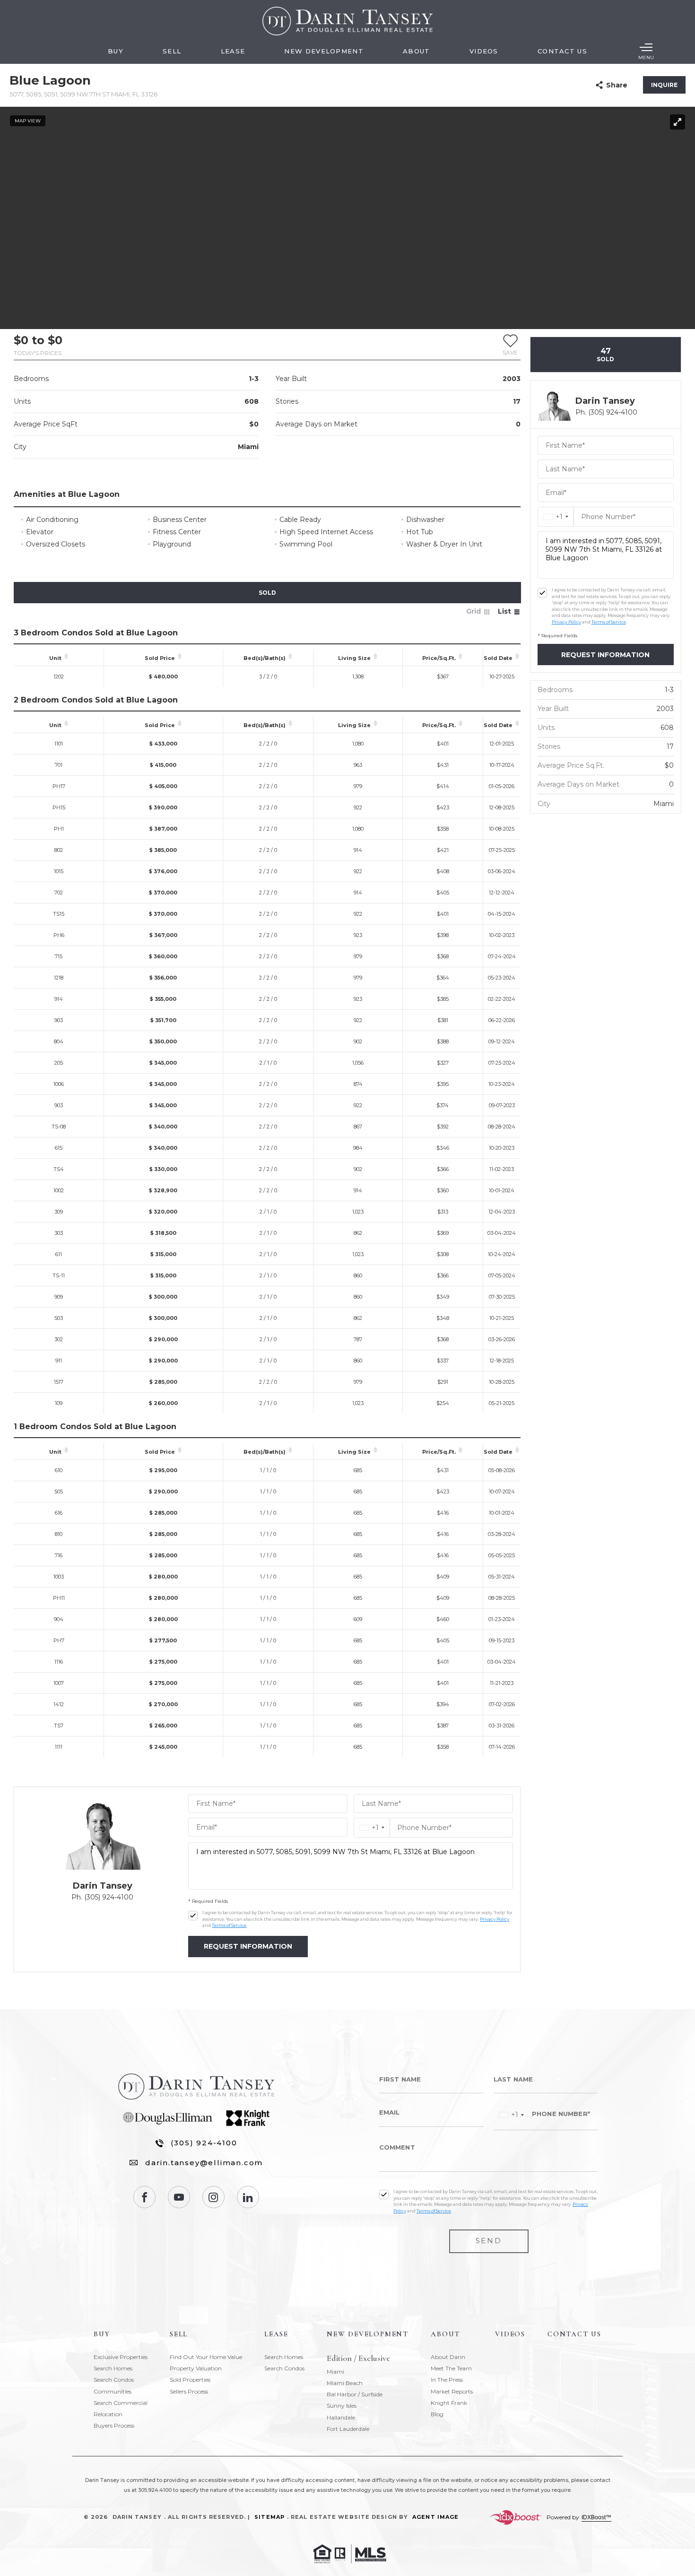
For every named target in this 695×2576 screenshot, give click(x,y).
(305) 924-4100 (204, 2143)
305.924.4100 (155, 2490)
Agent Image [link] (435, 2517)
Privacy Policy (495, 1919)
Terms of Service (229, 1925)
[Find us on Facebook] (144, 2197)
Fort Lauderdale (348, 2429)
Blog (437, 2414)
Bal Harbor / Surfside (355, 2394)
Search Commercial (121, 2403)
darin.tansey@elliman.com (204, 2163)
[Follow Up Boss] (193, 1916)
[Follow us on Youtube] (179, 2197)
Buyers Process (114, 2425)
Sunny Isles (342, 2406)
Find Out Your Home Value (206, 2357)
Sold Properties (190, 2380)
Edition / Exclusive (358, 2359)
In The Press (447, 2380)
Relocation (108, 2414)
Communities (113, 2391)
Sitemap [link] (269, 2517)
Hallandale (341, 2417)
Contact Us (562, 51)
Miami (335, 2372)
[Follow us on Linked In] (248, 2197)
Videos (484, 51)
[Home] (347, 21)
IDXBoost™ (596, 2517)
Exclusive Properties (121, 2357)
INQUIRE (664, 85)
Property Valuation (196, 2368)
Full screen (678, 122)
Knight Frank (449, 2403)
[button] (510, 345)
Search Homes (113, 2368)
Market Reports (452, 2391)
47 (605, 355)
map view (28, 121)
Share (617, 85)
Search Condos (114, 2380)
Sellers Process (189, 2391)
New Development (324, 51)
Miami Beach (345, 2383)
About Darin (448, 2357)
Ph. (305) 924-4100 (102, 1897)
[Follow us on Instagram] (213, 2197)
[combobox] (372, 1828)
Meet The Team (451, 2368)
